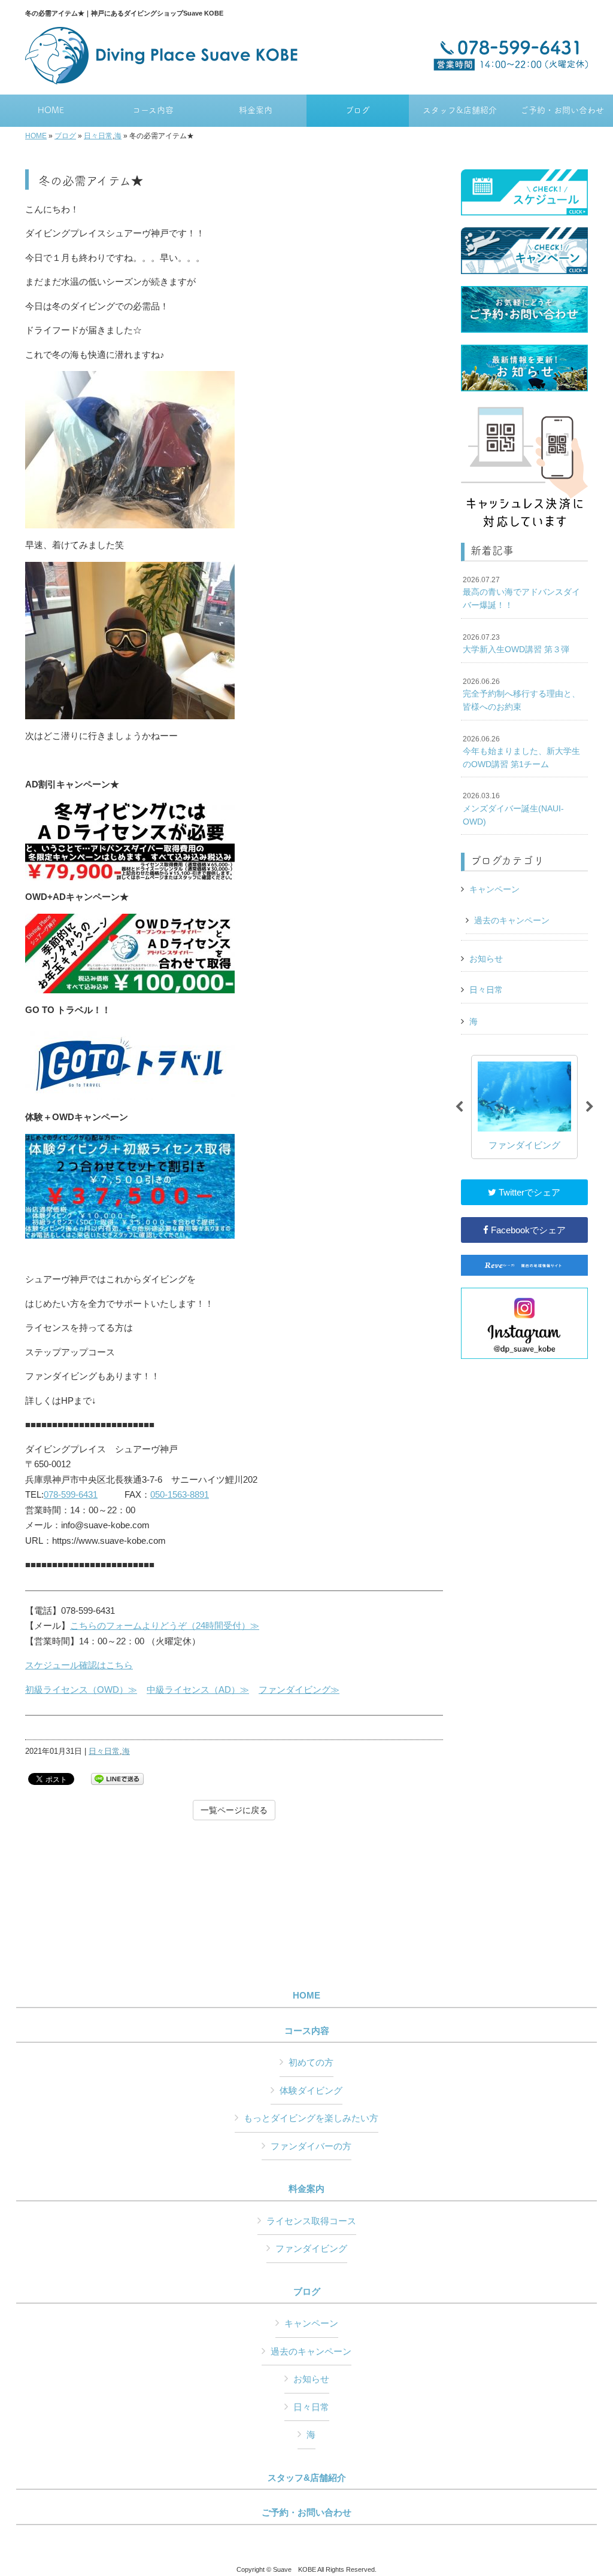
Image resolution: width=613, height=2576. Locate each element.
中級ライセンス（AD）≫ (198, 1690)
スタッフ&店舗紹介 (307, 2478)
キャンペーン (494, 889)
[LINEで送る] (117, 1778)
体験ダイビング (311, 2090)
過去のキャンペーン (512, 920)
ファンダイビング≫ (299, 1690)
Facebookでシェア (527, 1230)
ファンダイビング (311, 2248)
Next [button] (590, 1107)
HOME (36, 136)
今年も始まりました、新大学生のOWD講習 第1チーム (521, 752)
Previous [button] (459, 1107)
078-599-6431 (71, 1494)
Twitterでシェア (528, 1192)
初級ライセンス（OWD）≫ (81, 1690)
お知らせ (486, 959)
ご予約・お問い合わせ (306, 2513)
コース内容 (307, 2031)
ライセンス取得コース (311, 2221)
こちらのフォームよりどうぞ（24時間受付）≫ (165, 1625)
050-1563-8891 (180, 1494)
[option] (524, 1107)
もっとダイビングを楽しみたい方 (311, 2118)
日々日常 (98, 136)
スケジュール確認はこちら (79, 1665)
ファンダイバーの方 (311, 2146)
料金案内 (306, 2189)
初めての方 (311, 2062)
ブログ (65, 136)
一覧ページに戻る (234, 1810)
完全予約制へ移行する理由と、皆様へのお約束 (521, 694)
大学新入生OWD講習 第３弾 (516, 644)
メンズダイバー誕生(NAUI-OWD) (513, 809)
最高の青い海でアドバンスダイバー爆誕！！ (521, 593)
